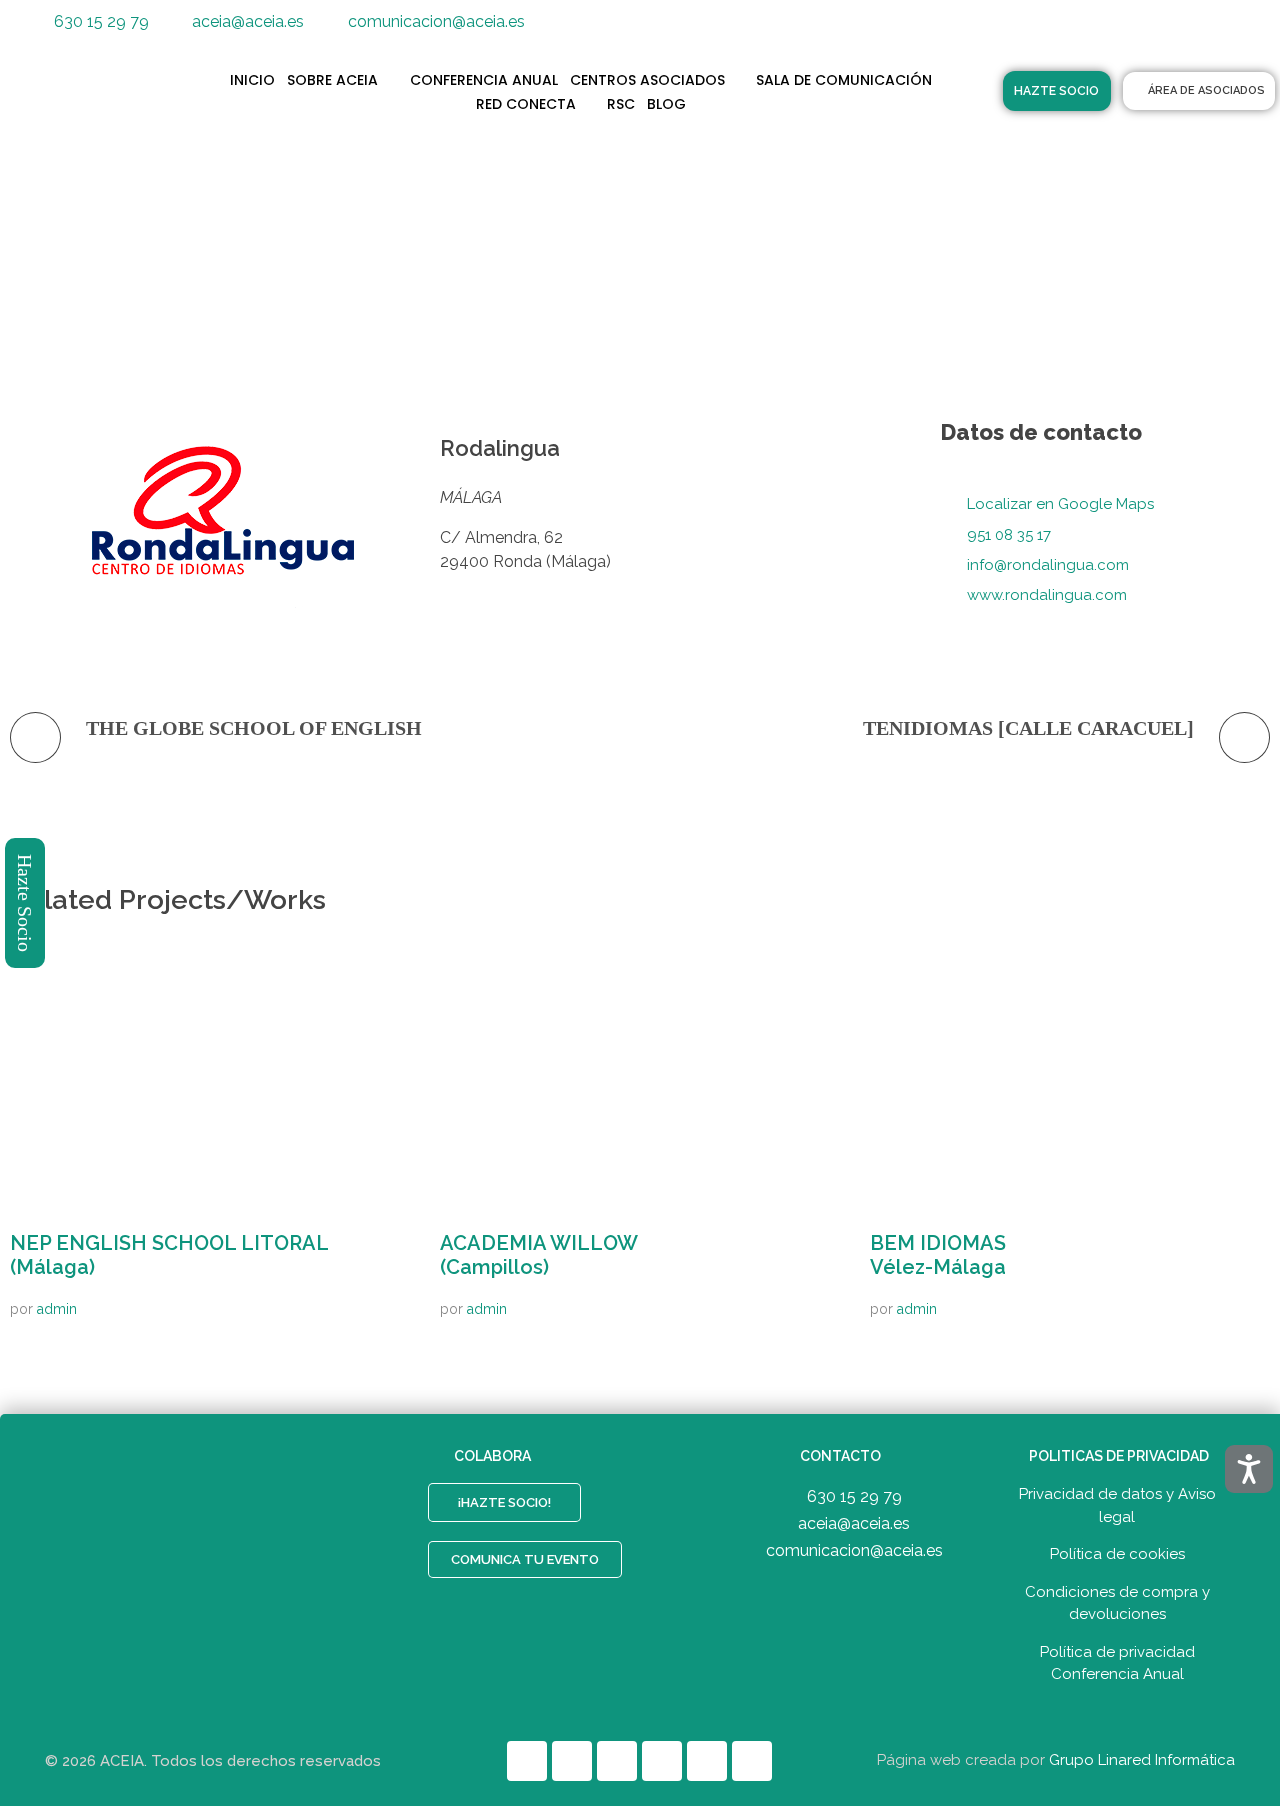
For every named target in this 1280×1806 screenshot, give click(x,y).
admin (57, 1309)
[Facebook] (1016, 30)
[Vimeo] (1241, 30)
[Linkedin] (1106, 30)
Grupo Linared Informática (1142, 1760)
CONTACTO (840, 1456)
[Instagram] (1196, 30)
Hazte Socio (26, 903)
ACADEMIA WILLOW (539, 1255)
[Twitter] (1061, 30)
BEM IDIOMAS (938, 1255)
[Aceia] (119, 90)
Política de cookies (1117, 1554)
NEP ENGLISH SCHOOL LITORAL (169, 1255)
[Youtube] (1151, 30)
